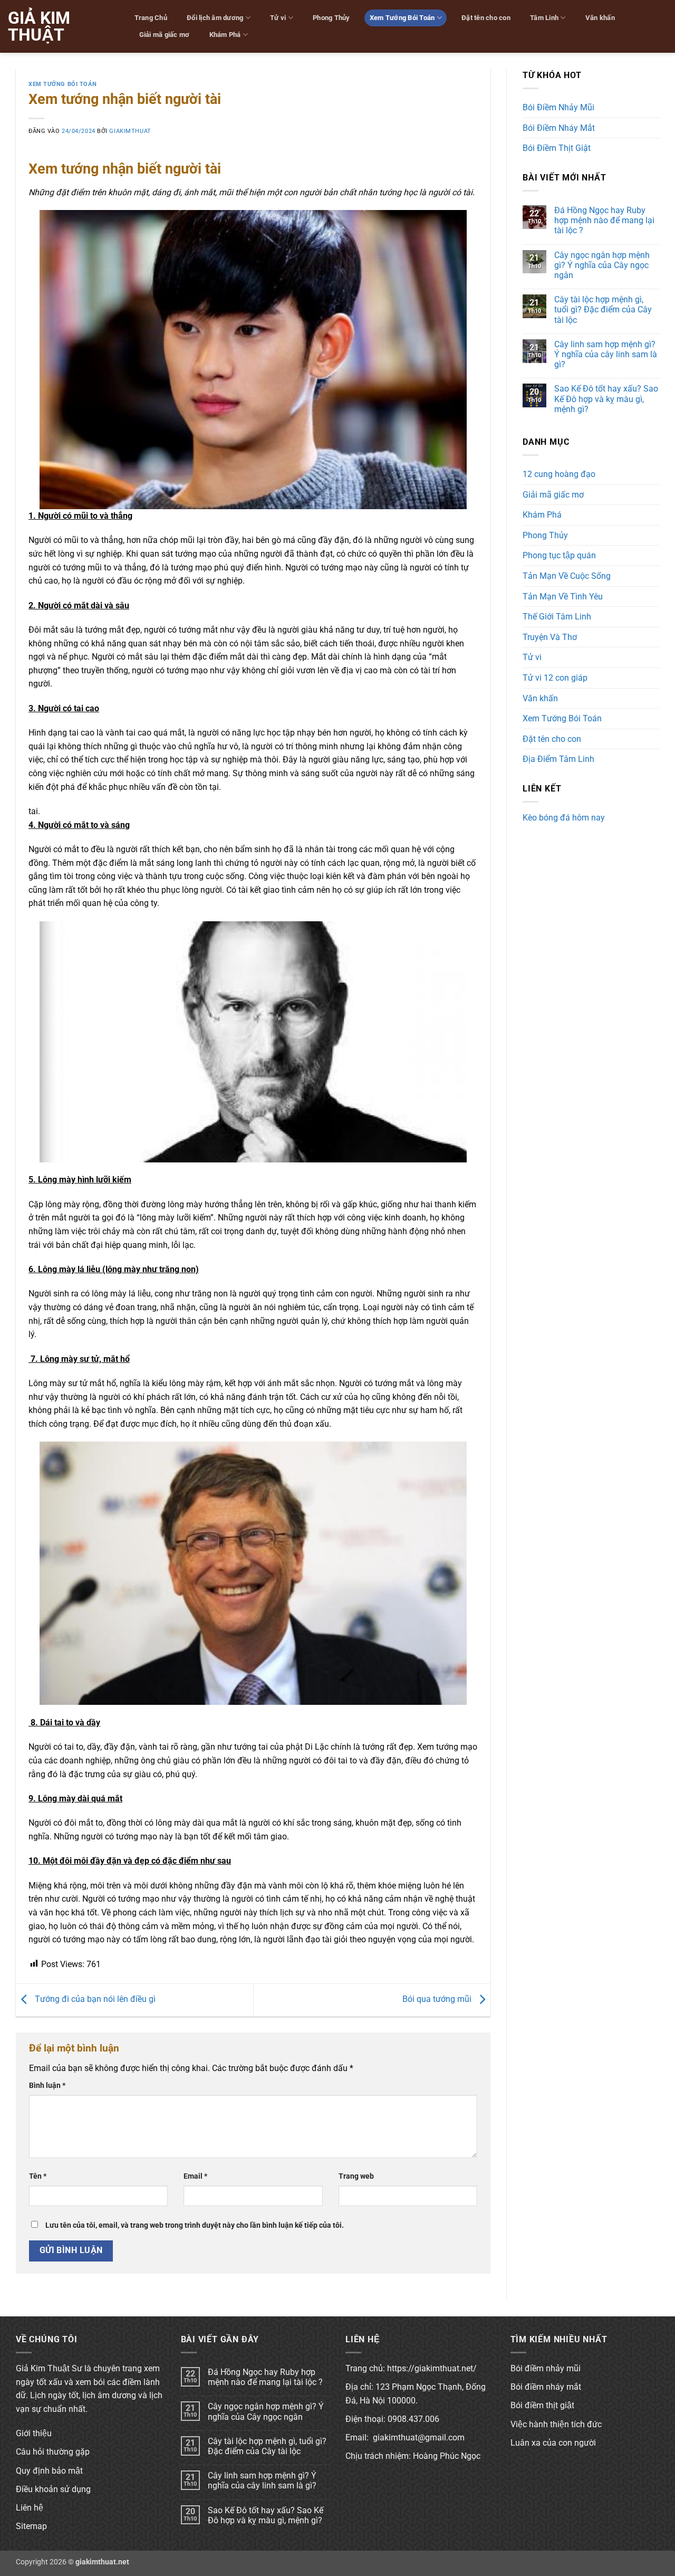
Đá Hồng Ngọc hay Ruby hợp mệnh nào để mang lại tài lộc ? (604, 220)
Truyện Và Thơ (550, 637)
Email (195, 2176)
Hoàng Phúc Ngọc (447, 2456)
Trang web (356, 2176)
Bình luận (47, 2086)
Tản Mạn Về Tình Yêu (563, 597)
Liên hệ (30, 2508)
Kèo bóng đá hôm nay (564, 818)
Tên (38, 2176)
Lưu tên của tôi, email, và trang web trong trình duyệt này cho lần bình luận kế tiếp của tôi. (195, 2225)
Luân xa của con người (553, 2443)
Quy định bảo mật (49, 2471)
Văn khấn (600, 18)
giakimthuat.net (102, 2562)
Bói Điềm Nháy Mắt (559, 128)
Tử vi (278, 18)
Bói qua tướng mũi (438, 2000)
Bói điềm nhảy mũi (546, 2368)
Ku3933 (537, 836)
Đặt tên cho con (486, 18)
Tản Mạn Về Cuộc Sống (567, 576)
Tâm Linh (544, 18)
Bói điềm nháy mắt (546, 2387)
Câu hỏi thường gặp (53, 2452)
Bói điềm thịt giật (542, 2405)
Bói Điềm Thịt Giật (557, 148)
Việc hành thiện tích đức (556, 2424)
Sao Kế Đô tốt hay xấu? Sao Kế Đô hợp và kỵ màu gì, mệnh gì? (606, 399)
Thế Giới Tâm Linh (557, 617)
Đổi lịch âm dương (215, 18)
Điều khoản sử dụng (53, 2489)
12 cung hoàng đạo (559, 474)
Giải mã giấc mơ (165, 35)
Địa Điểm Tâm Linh (558, 759)
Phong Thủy (331, 18)
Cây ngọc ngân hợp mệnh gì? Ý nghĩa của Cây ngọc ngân (602, 265)
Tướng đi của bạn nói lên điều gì (94, 2000)
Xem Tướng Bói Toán (402, 18)
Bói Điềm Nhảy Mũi (558, 107)
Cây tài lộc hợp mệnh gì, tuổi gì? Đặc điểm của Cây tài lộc (603, 309)
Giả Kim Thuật (39, 26)
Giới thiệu (34, 2433)
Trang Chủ (151, 18)
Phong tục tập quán (559, 555)
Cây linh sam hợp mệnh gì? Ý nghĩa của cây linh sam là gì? (606, 354)
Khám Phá (225, 35)
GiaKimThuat (130, 131)
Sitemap (31, 2526)
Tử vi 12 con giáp (555, 678)
